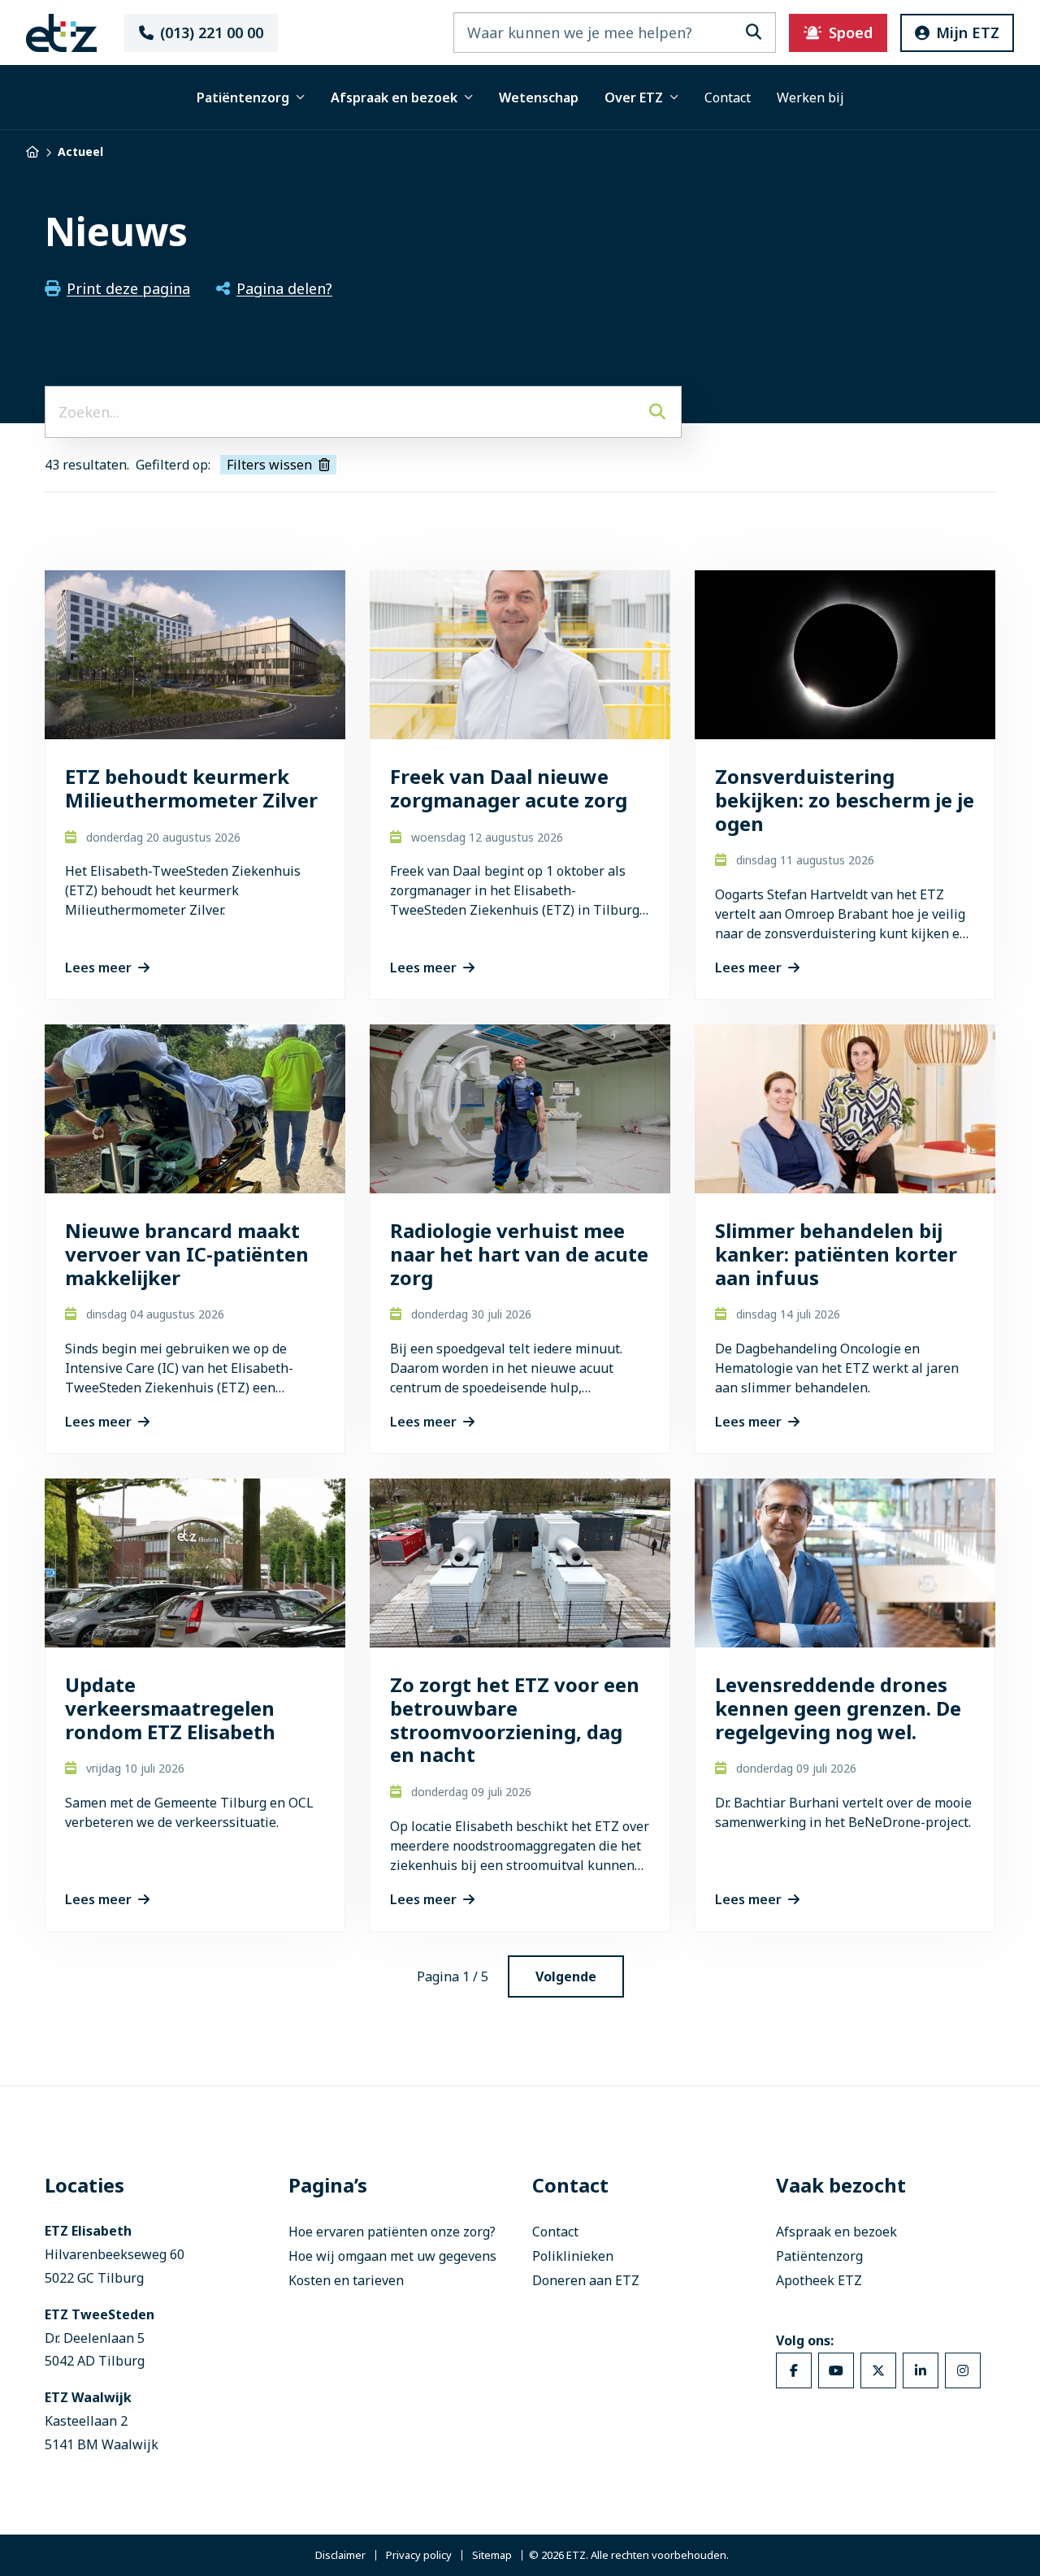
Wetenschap (539, 97)
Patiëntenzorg (243, 97)
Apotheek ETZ (819, 2280)
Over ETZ (634, 97)
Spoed (851, 32)
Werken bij (810, 97)
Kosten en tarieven (346, 2280)
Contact (728, 97)
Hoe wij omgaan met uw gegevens (392, 2256)
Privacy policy (419, 2555)
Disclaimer (340, 2555)
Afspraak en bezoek (394, 97)
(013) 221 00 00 (212, 32)
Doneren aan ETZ (586, 2280)
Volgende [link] (566, 1976)
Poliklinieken (573, 2256)
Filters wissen (269, 465)
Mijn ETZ (968, 32)
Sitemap (492, 2555)
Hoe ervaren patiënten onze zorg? (392, 2232)
